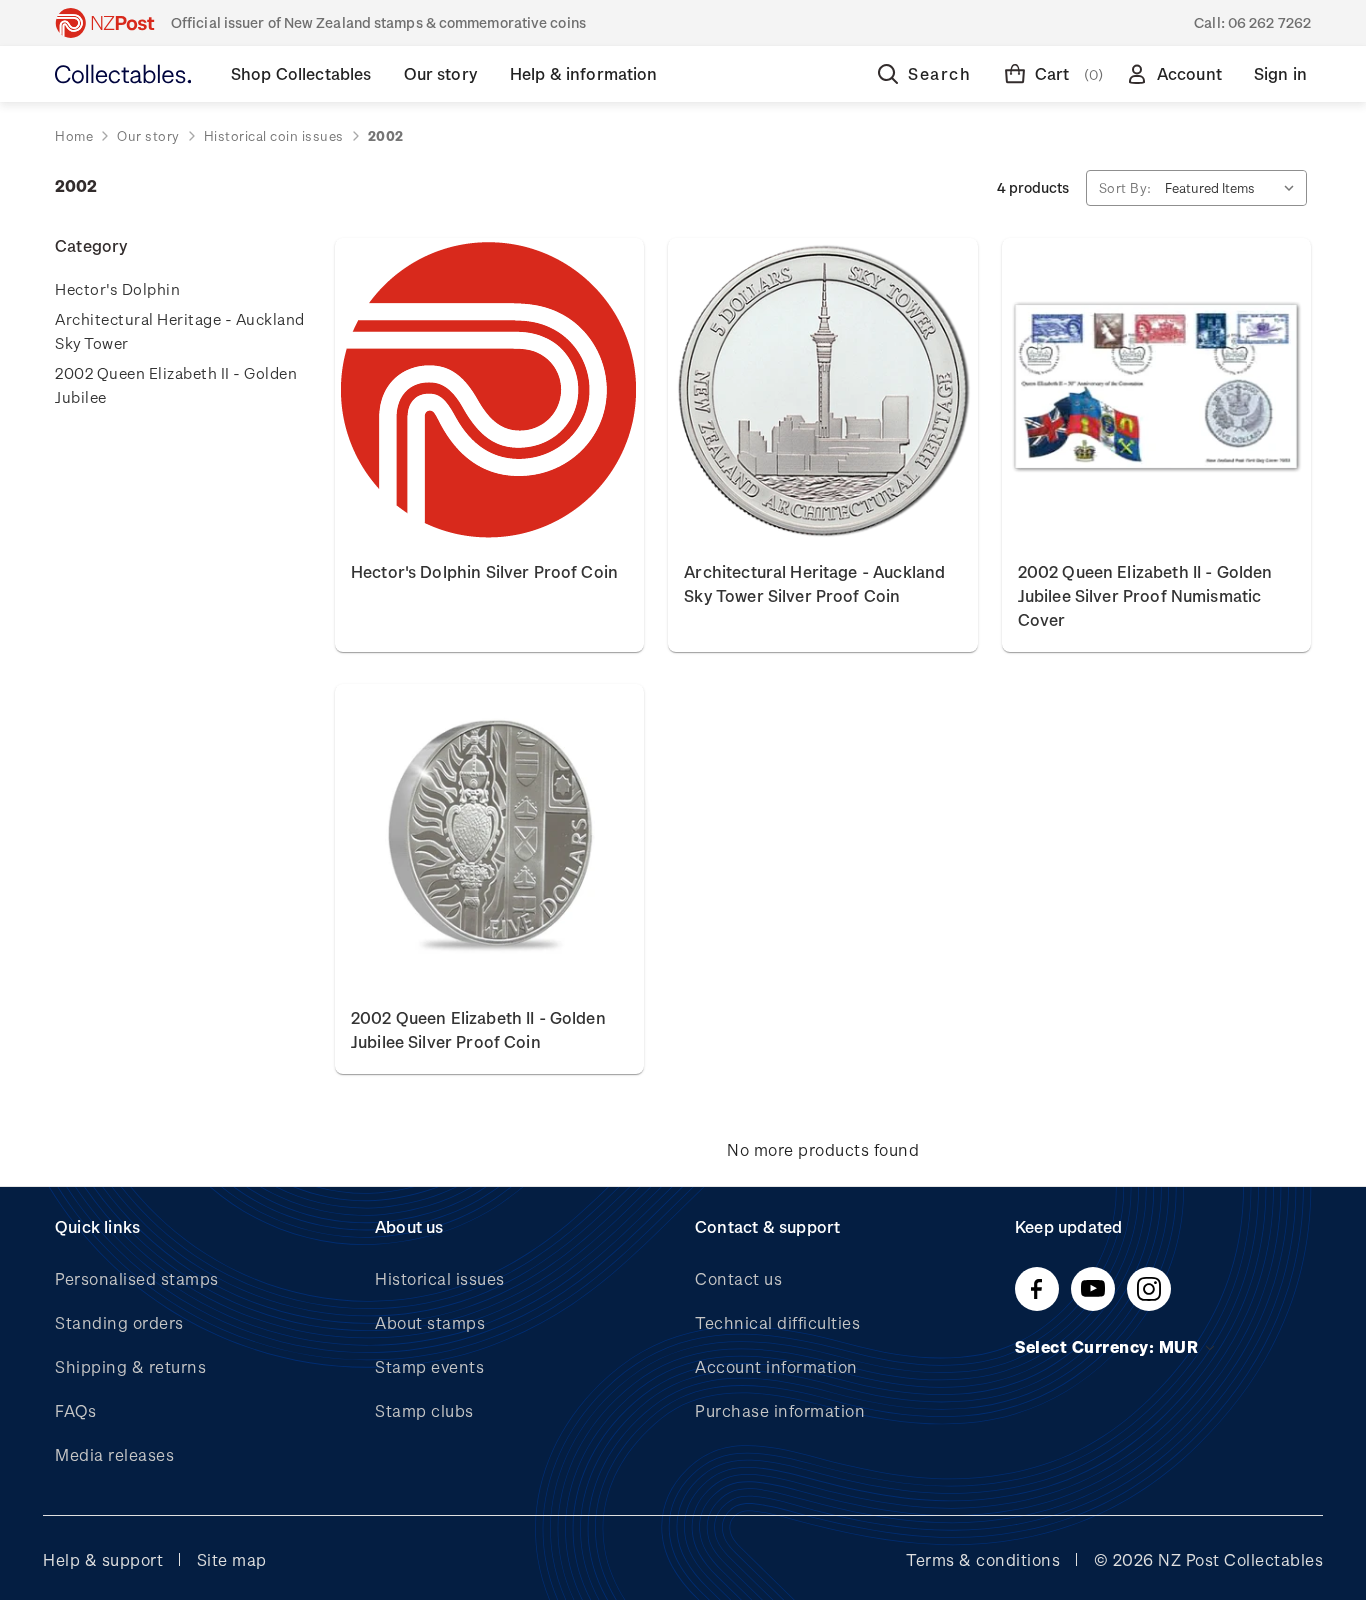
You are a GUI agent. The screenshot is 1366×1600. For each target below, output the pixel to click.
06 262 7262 (1269, 22)
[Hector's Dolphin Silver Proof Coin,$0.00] (489, 391)
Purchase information (780, 1410)
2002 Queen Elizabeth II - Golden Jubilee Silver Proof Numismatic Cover (1145, 595)
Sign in (1280, 73)
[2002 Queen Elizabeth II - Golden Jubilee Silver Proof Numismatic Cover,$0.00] (1156, 391)
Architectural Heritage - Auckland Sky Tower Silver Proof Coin (814, 583)
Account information (776, 1366)
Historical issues (440, 1278)
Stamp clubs (424, 1410)
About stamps (430, 1322)
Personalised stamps (137, 1278)
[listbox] (1234, 188)
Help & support (103, 1559)
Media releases (114, 1454)
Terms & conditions (983, 1559)
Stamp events (429, 1366)
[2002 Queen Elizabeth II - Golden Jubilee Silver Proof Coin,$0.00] (489, 837)
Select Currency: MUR (1109, 1346)
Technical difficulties (777, 1322)
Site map (232, 1559)
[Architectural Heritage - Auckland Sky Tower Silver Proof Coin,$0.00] (822, 391)
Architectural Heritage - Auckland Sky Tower (180, 331)
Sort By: (1125, 187)
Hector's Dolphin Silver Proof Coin (484, 571)
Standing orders (119, 1322)
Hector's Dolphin (117, 289)
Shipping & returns (130, 1366)
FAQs (75, 1410)
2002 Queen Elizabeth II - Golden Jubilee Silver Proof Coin (478, 1029)
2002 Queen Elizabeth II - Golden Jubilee (176, 385)
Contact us (738, 1278)
